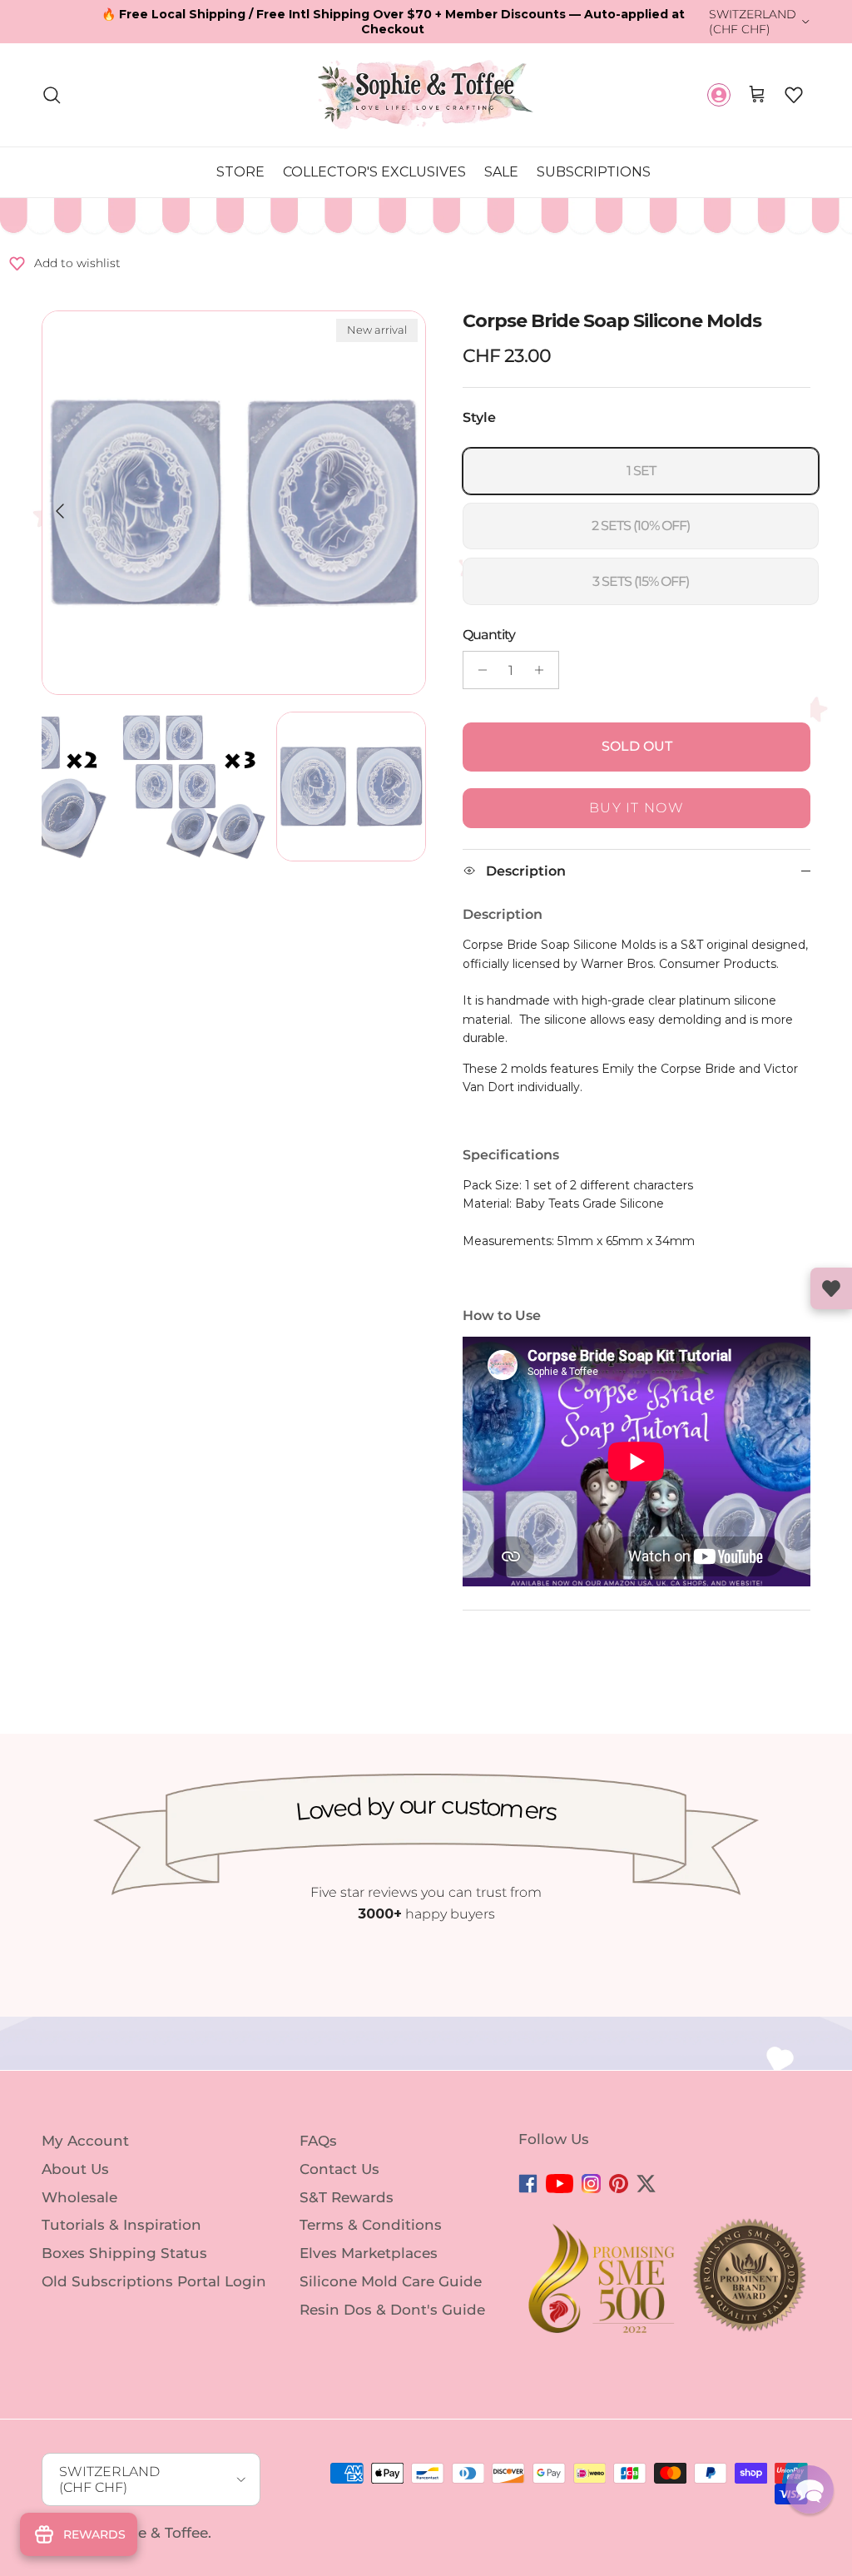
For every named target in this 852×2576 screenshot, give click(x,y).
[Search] (52, 95)
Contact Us (339, 2169)
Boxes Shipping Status (124, 2253)
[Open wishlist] (831, 1288)
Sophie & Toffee (152, 2533)
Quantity (489, 635)
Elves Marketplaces (369, 2253)
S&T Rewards (347, 2196)
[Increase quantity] (544, 670)
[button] (794, 95)
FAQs (318, 2141)
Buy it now (637, 808)
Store (240, 172)
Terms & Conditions (371, 2225)
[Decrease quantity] (478, 670)
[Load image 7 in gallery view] (234, 503)
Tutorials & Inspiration (121, 2225)
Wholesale (79, 2196)
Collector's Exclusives (374, 172)
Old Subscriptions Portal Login (154, 2281)
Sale (501, 172)
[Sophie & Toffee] (426, 94)
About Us (75, 2169)
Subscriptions (594, 172)
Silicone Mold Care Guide (391, 2281)
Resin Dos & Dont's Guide (392, 2310)
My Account (85, 2141)
